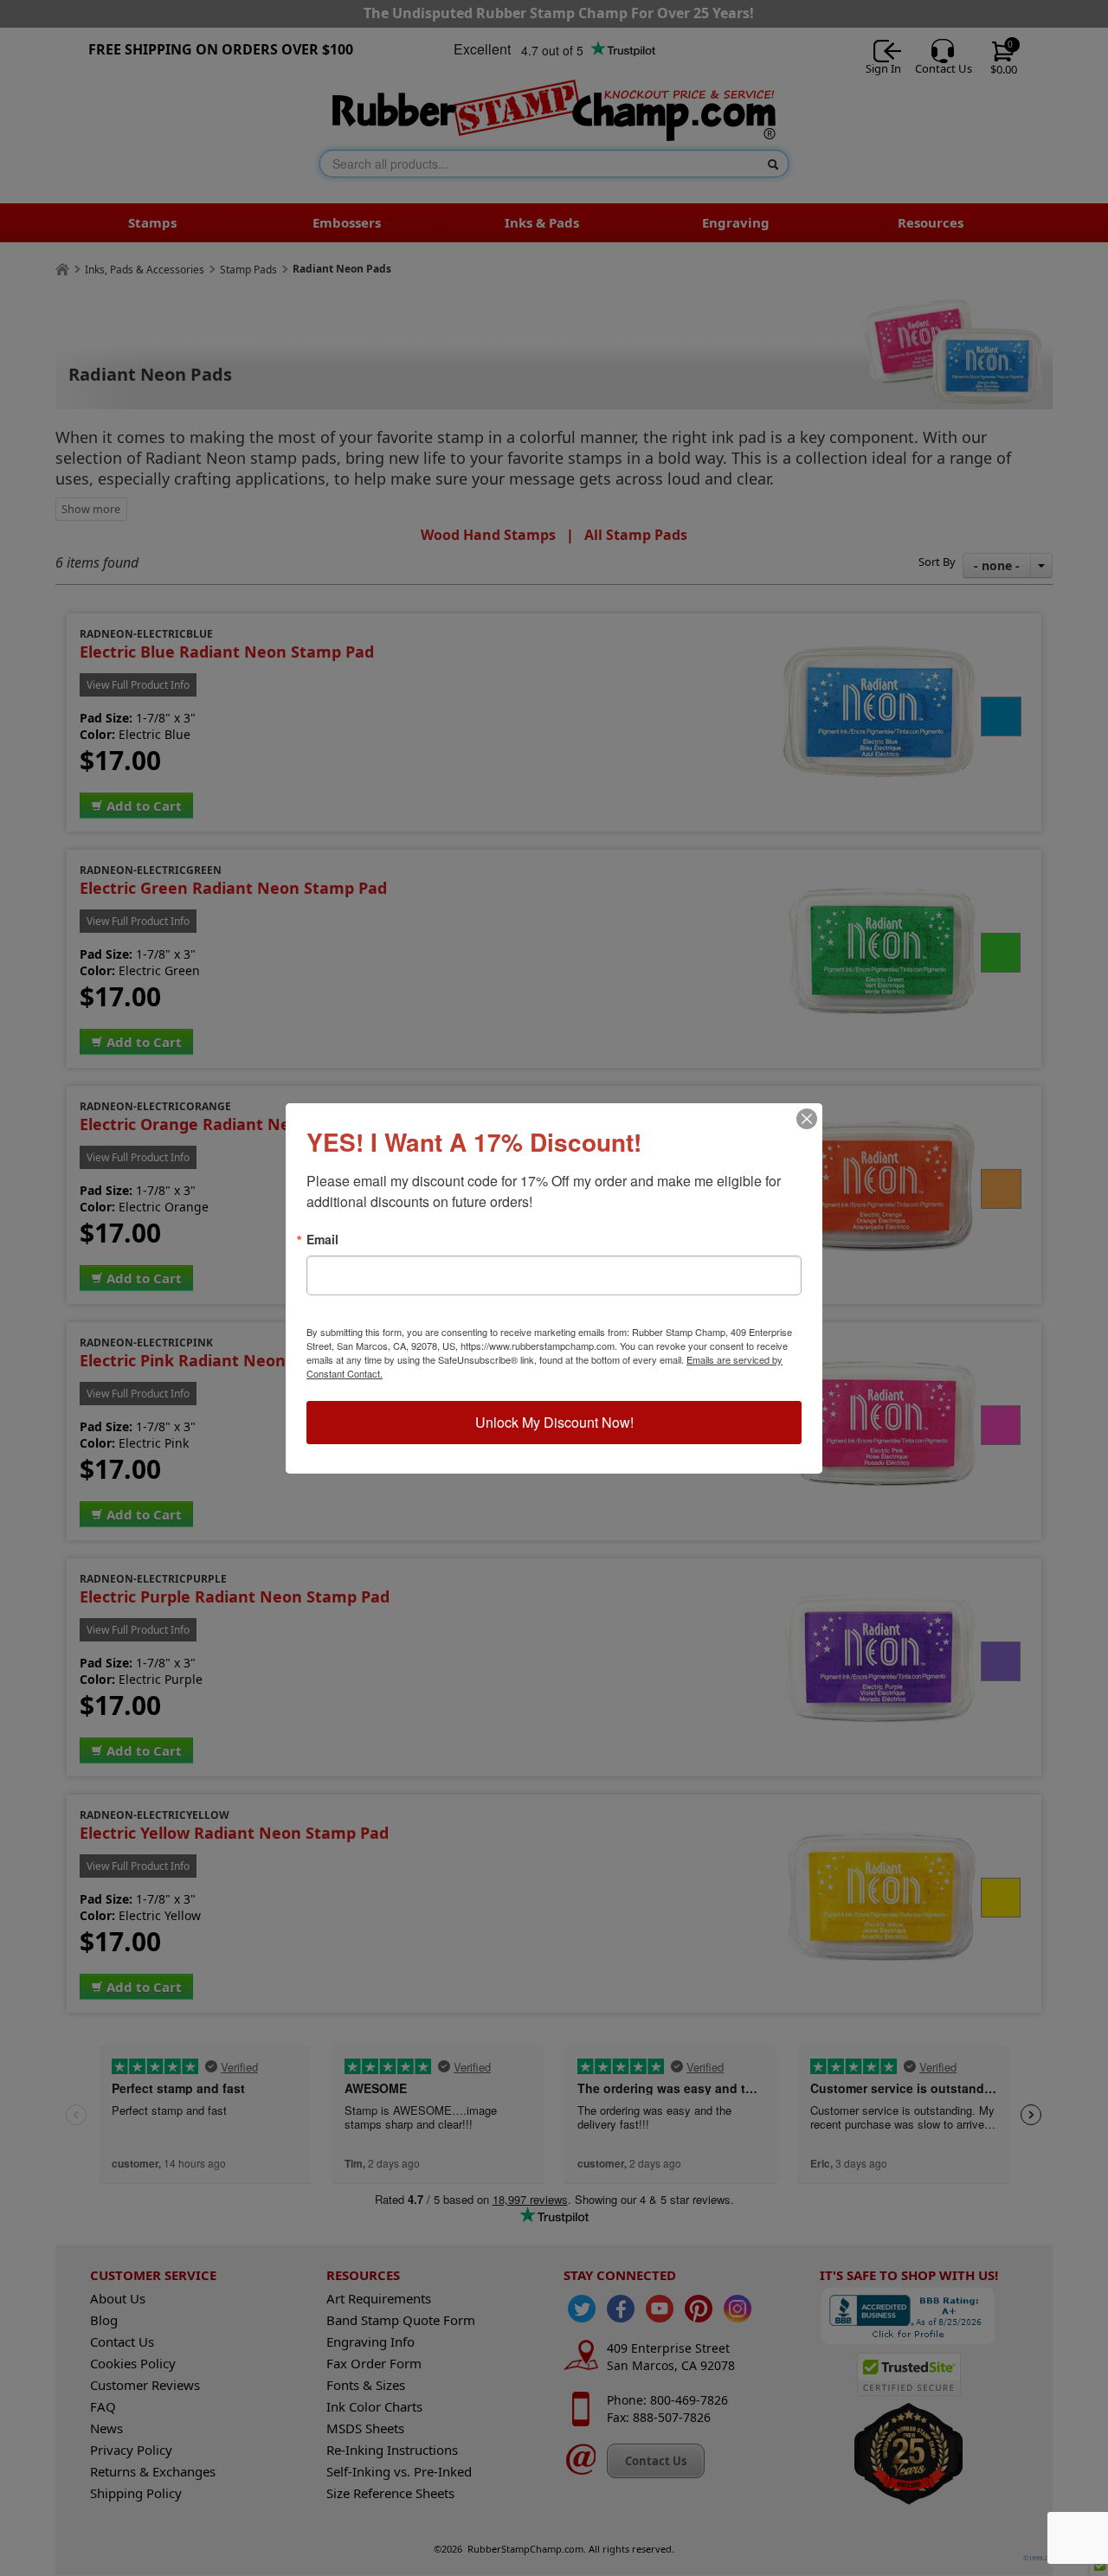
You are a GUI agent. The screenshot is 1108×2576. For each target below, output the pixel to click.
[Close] (807, 1119)
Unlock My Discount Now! (554, 1422)
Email (322, 1239)
